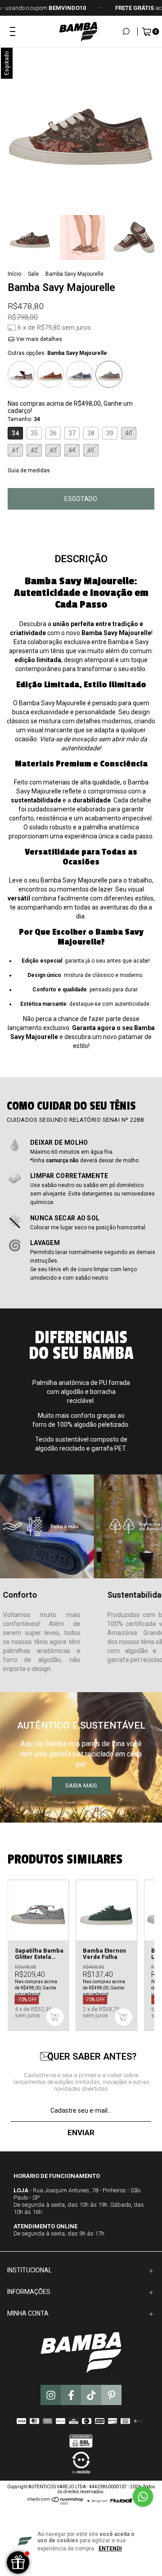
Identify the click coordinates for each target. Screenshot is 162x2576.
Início (14, 274)
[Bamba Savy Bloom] (50, 374)
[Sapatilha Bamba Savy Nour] (21, 374)
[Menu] (13, 31)
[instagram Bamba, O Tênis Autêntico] (51, 2395)
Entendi (110, 2549)
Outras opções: (57, 353)
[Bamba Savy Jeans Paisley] (80, 374)
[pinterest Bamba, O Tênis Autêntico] (111, 2395)
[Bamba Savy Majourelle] (109, 374)
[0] (142, 32)
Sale (33, 274)
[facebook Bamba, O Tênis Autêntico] (71, 2395)
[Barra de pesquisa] (122, 31)
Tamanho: (24, 419)
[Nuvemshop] (56, 2503)
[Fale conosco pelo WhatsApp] (143, 2497)
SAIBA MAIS (81, 1785)
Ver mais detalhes (38, 339)
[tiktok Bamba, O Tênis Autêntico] (91, 2395)
